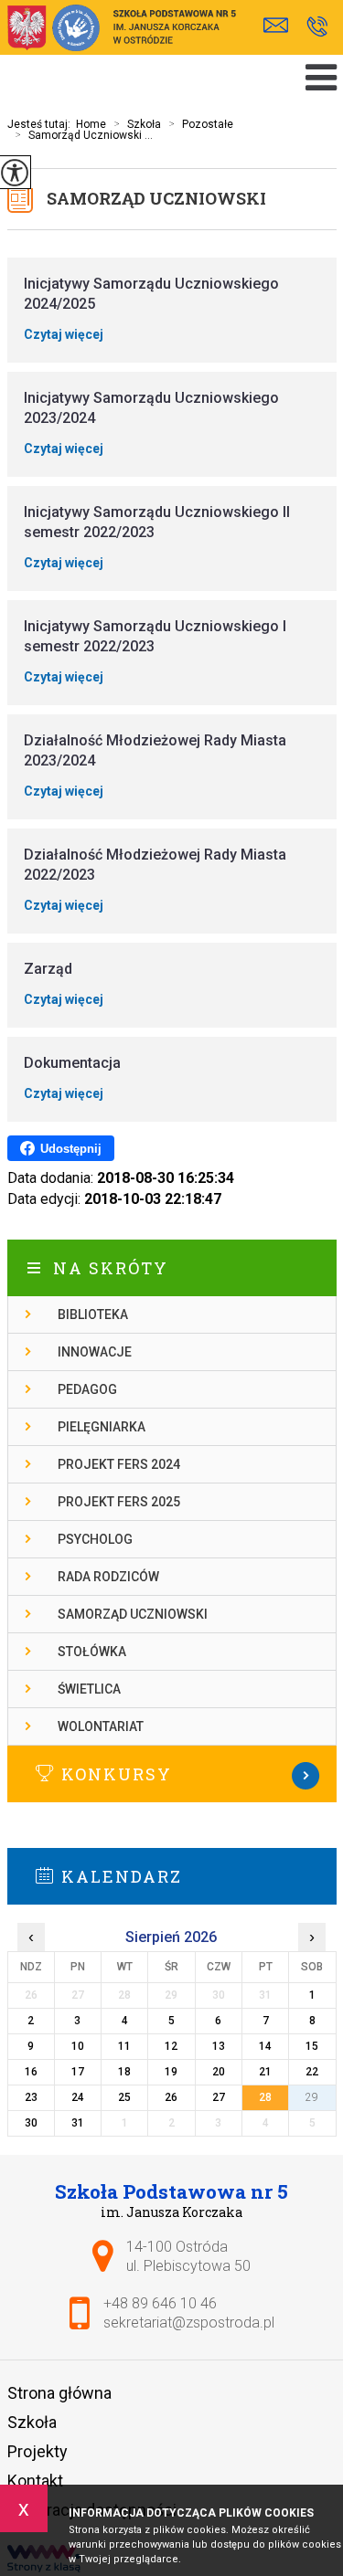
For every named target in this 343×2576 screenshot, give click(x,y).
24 (78, 2097)
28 (265, 2097)
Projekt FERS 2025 (119, 1502)
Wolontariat (101, 1726)
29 (312, 2097)
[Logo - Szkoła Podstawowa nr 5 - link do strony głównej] (122, 30)
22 (312, 2072)
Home (91, 124)
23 (31, 2097)
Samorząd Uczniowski (156, 198)
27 (219, 2097)
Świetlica (89, 1689)
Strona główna (59, 2393)
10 (78, 2046)
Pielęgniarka (102, 1427)
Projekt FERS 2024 (119, 1464)
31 (78, 2123)
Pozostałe (201, 124)
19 (171, 2072)
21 (265, 2072)
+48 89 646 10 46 (317, 28)
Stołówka (92, 1652)
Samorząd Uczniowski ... (84, 135)
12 (171, 2046)
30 (31, 2123)
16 (31, 2072)
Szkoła (137, 124)
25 (124, 2097)
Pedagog (87, 1389)
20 (219, 2072)
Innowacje (95, 1352)
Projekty (38, 2451)
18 (124, 2072)
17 (78, 2072)
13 (219, 2046)
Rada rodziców (108, 1577)
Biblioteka (93, 1314)
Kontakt (35, 2481)
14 (265, 2046)
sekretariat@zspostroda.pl (280, 28)
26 (171, 2097)
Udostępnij (71, 1149)
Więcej (172, 1776)
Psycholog (95, 1539)
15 (312, 2046)
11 (124, 2046)
